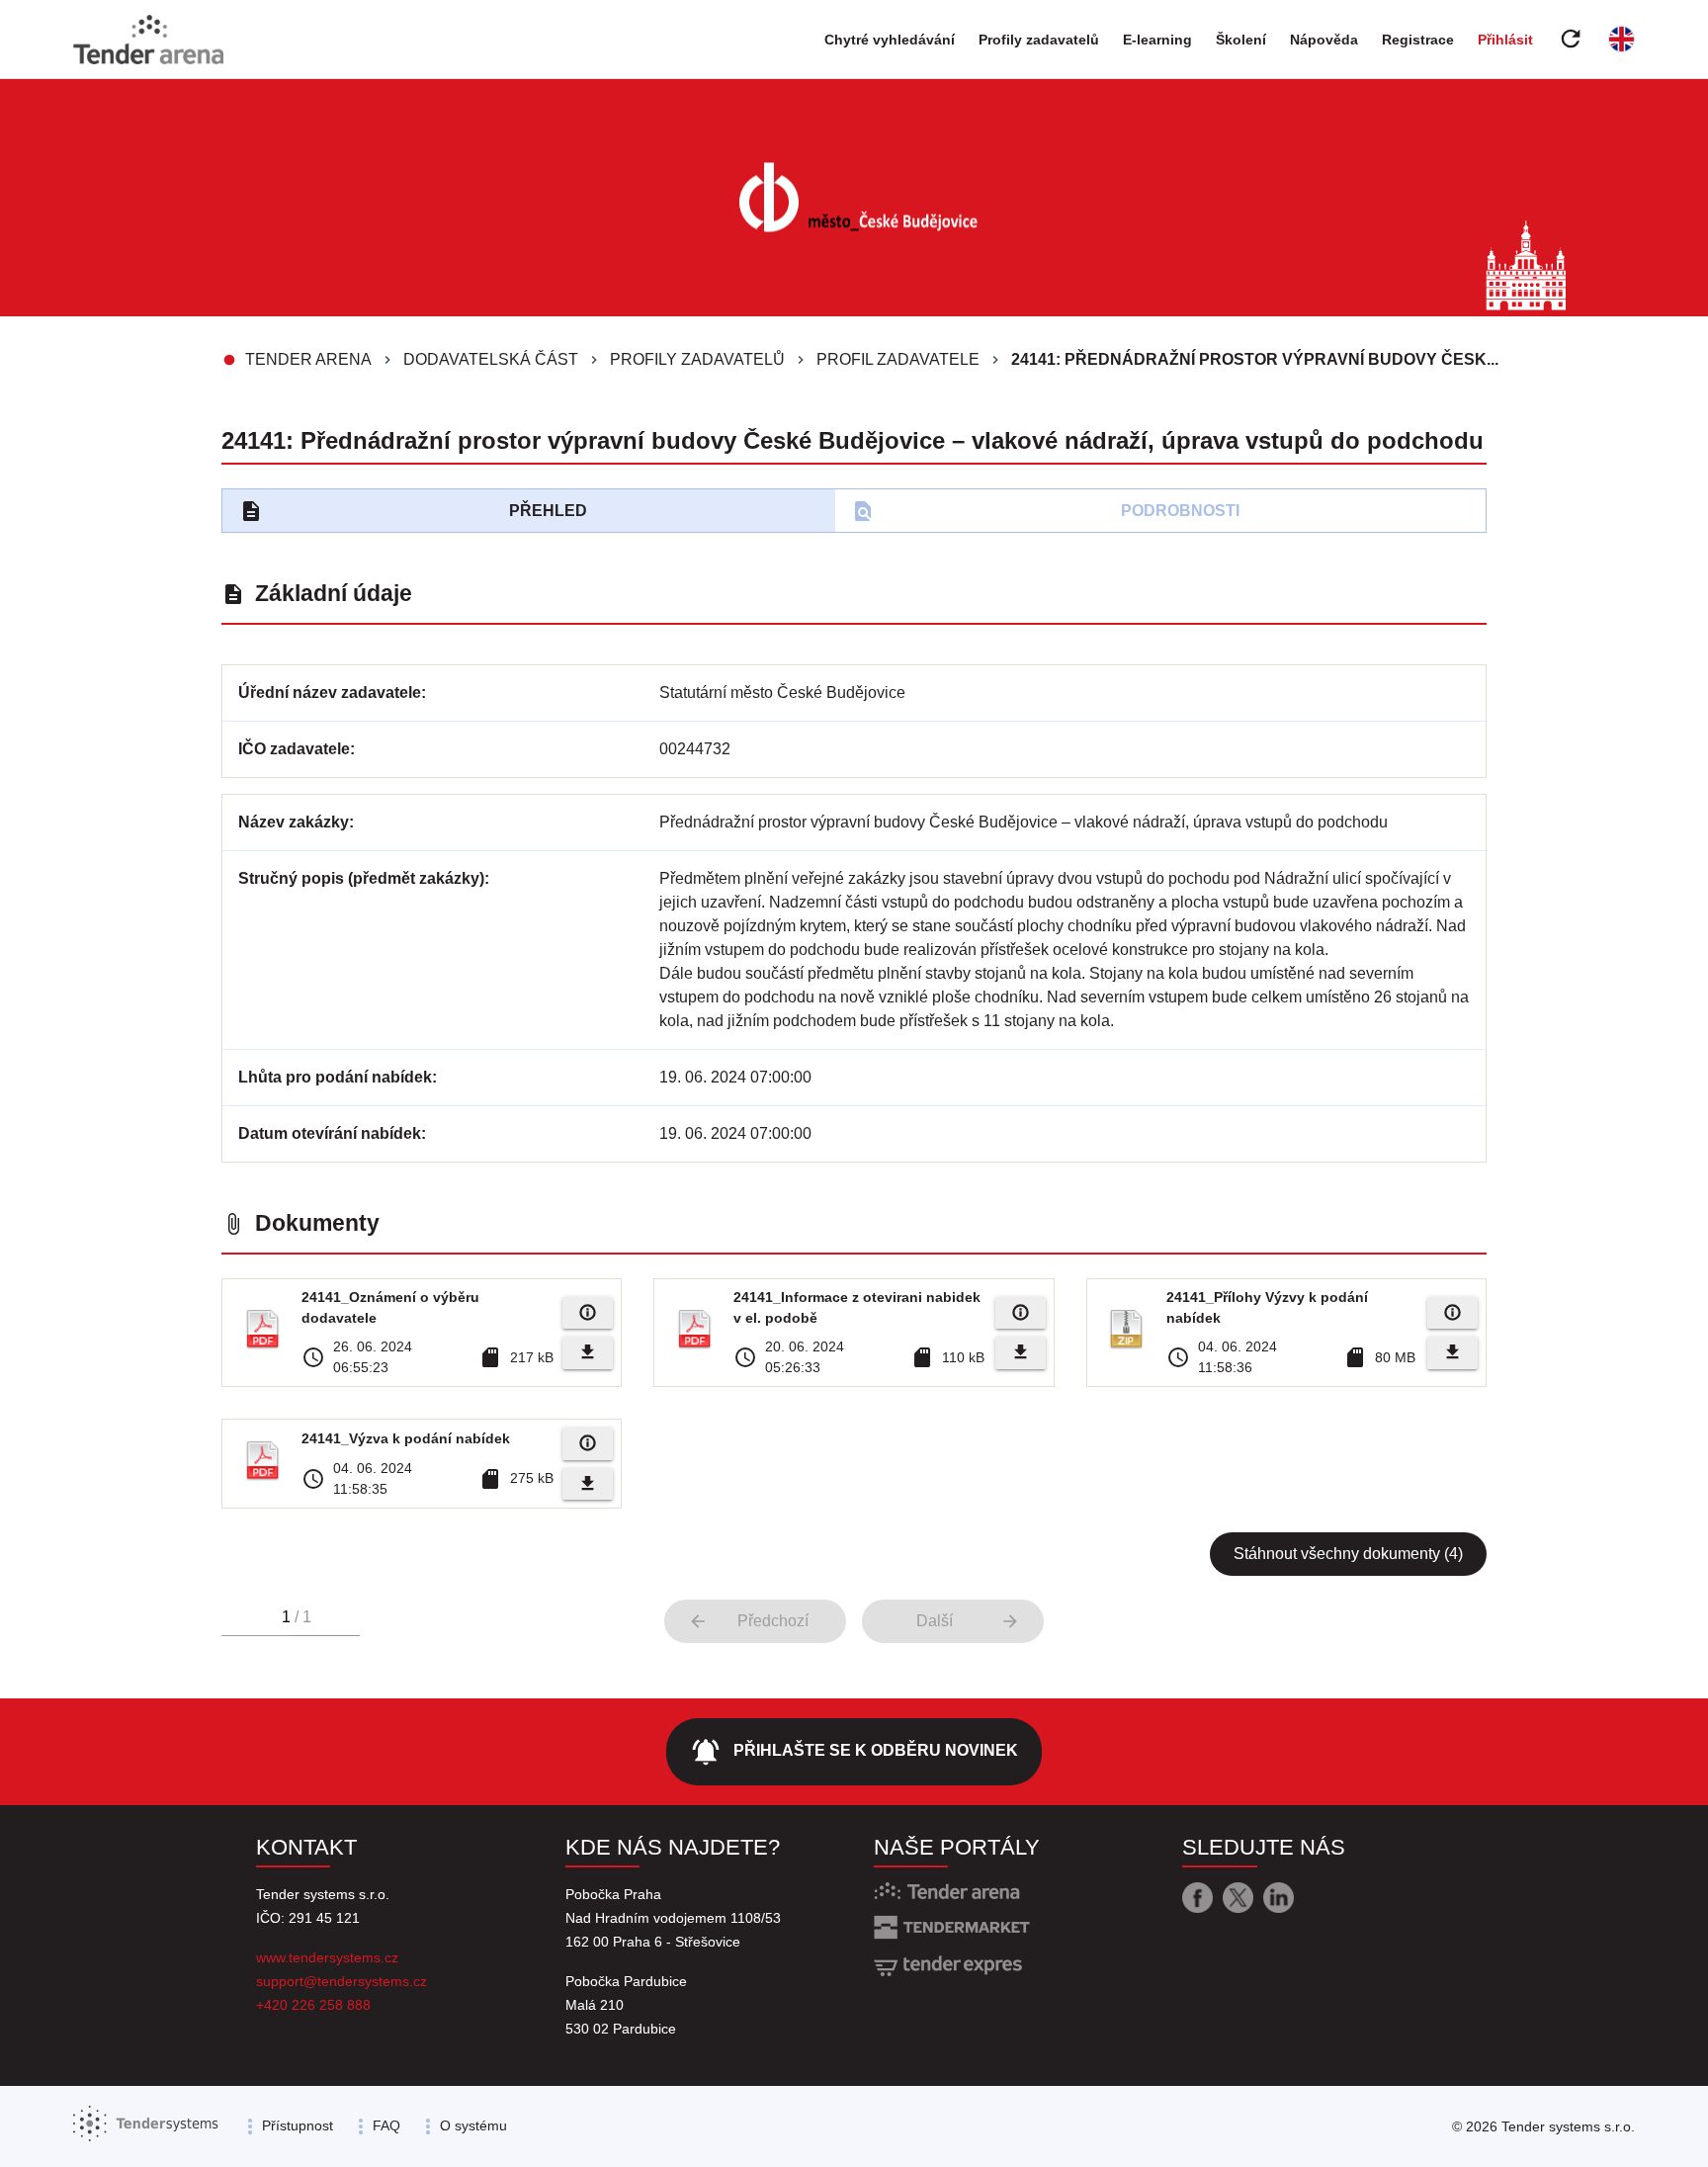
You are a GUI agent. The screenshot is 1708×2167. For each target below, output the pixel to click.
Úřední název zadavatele (330, 693)
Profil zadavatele (898, 359)
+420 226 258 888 (313, 2005)
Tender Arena (308, 359)
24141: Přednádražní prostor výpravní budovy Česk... (1255, 359)
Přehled (413, 511)
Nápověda (1324, 40)
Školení (1241, 40)
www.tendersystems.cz (327, 1957)
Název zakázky (294, 822)
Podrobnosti (1045, 511)
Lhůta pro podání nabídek (335, 1077)
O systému (473, 2125)
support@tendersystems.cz (342, 1981)
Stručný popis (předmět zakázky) (361, 878)
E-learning (1157, 40)
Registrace (1418, 40)
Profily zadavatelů (1039, 40)
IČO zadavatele (294, 749)
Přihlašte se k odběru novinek (854, 1752)
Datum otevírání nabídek (330, 1133)
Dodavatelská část (491, 359)
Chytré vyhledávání (890, 40)
